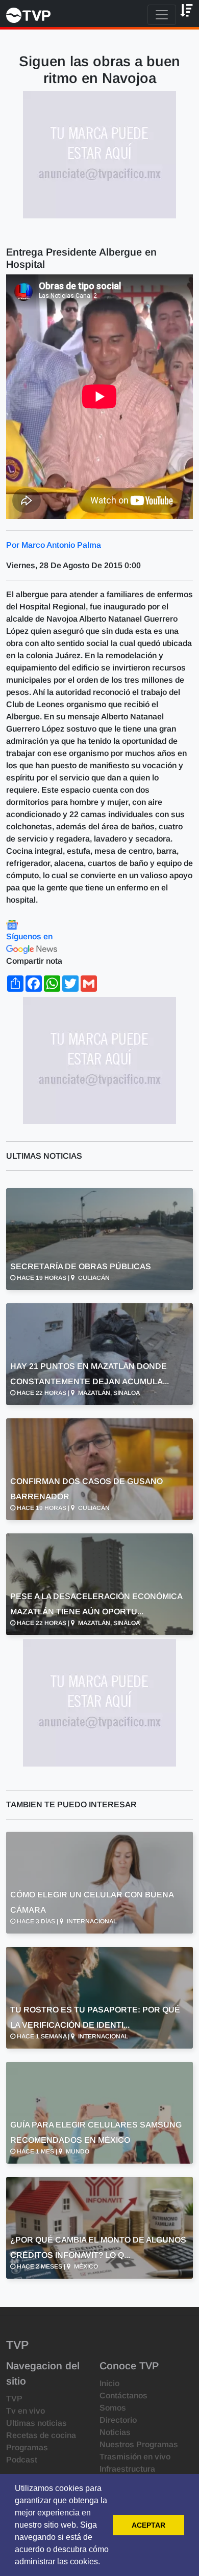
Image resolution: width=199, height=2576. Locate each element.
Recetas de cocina (41, 2435)
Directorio (118, 2420)
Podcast (22, 2460)
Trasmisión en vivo (135, 2457)
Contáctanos (123, 2396)
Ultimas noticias (36, 2423)
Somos (113, 2408)
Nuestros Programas (139, 2444)
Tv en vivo (26, 2411)
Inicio (109, 2383)
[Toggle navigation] (162, 15)
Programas (27, 2447)
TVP (14, 2399)
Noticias (115, 2432)
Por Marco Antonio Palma (54, 545)
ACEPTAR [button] (148, 2525)
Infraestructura (127, 2469)
